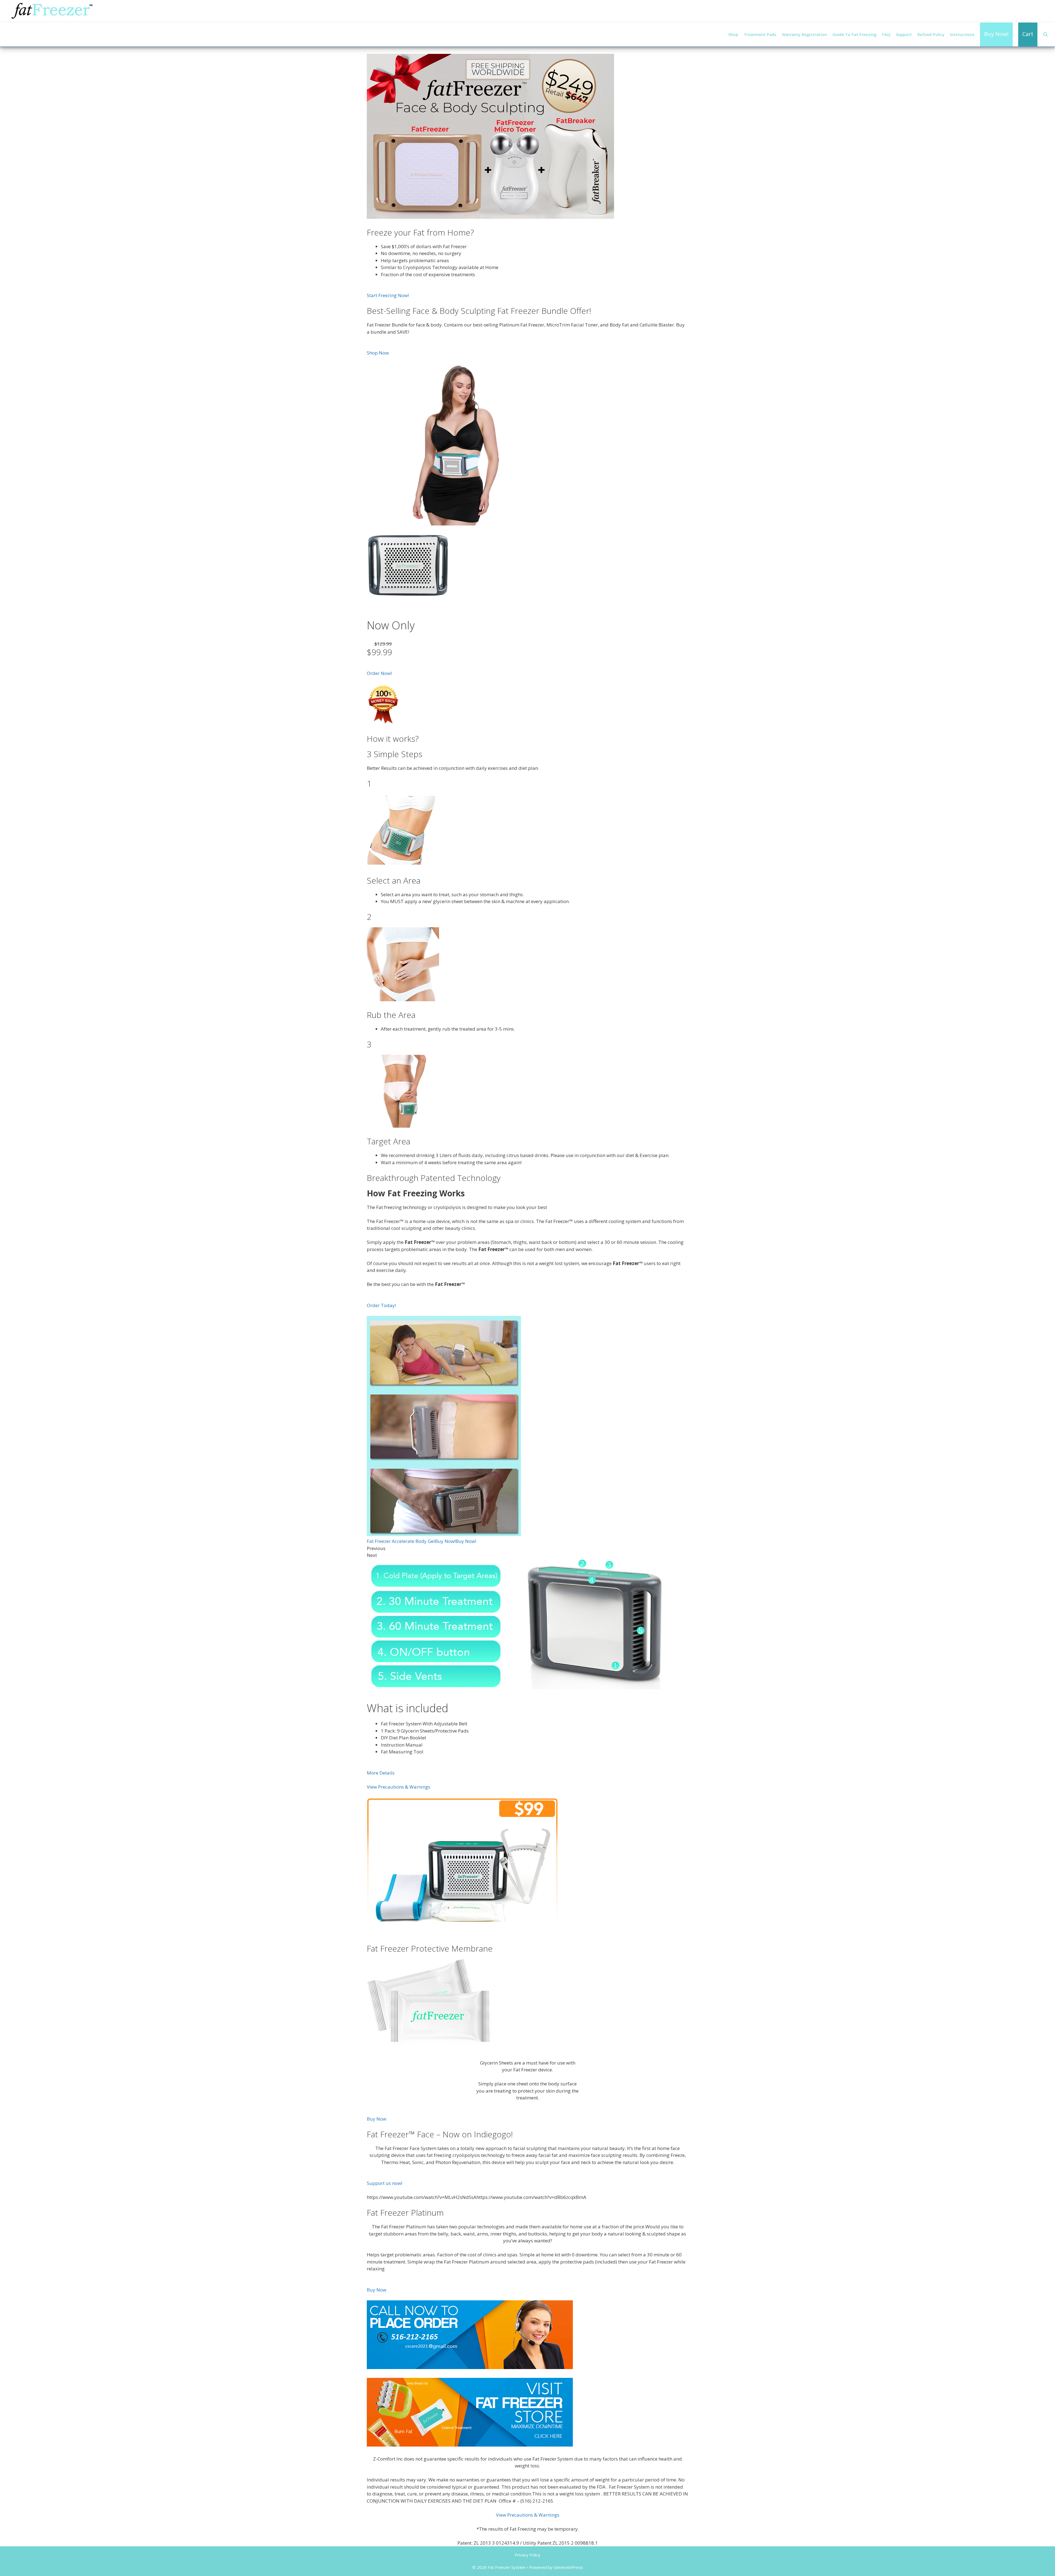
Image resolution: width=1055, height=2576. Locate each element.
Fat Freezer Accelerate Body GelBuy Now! (411, 1541)
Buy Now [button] (377, 2119)
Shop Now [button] (378, 353)
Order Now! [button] (379, 673)
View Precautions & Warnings (399, 1787)
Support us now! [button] (384, 2183)
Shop (733, 34)
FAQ (886, 34)
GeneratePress (568, 2567)
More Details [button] (381, 1773)
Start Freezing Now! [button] (388, 295)
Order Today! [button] (381, 1305)
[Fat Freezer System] (52, 11)
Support (904, 34)
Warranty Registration (804, 34)
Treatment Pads (760, 34)
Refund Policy (931, 34)
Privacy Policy (527, 2555)
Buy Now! (466, 1541)
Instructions (962, 34)
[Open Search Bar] (1046, 34)
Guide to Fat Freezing (855, 34)
